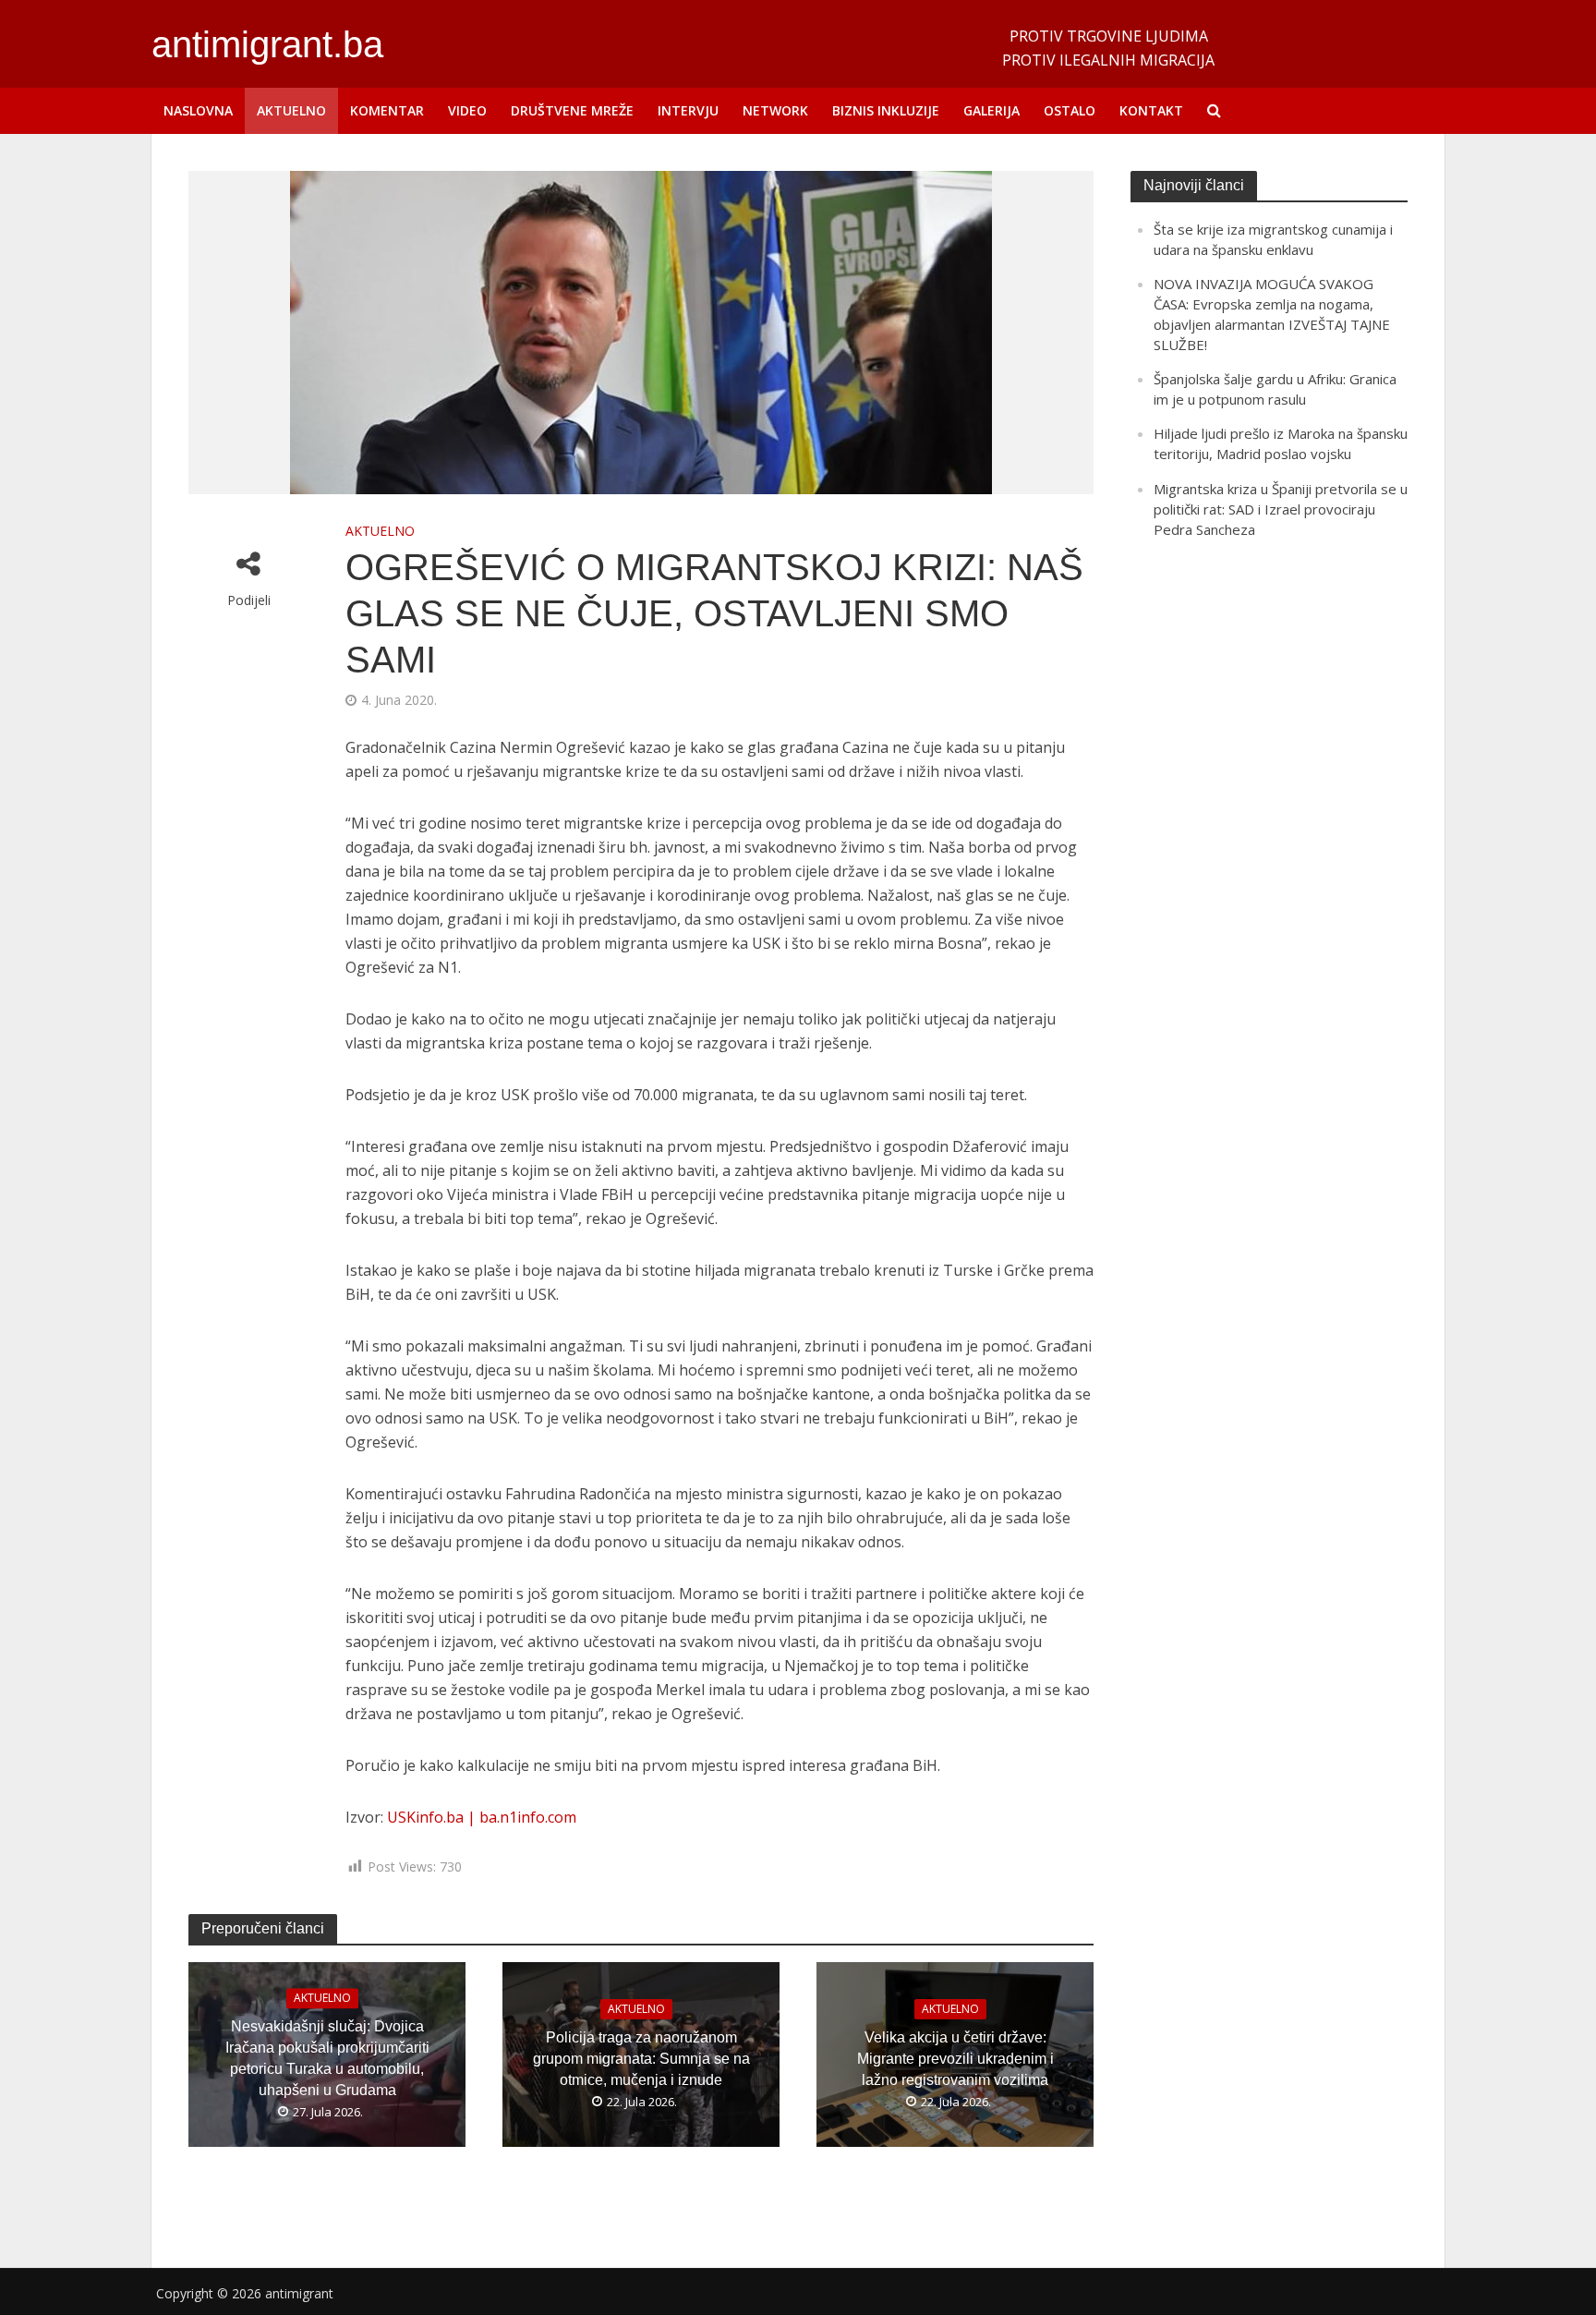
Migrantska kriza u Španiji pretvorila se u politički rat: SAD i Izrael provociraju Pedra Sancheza (1281, 509)
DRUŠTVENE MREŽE (572, 110)
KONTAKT (1151, 110)
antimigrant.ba (267, 44)
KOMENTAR (387, 110)
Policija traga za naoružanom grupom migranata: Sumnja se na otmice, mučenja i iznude (641, 2059)
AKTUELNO (291, 110)
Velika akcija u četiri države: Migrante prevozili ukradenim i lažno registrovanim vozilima (955, 2059)
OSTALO (1070, 110)
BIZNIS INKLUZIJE (886, 110)
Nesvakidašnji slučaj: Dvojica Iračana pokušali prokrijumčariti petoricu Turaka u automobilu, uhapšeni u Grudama (327, 2058)
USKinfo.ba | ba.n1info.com (482, 1817)
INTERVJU (688, 110)
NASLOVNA (198, 110)
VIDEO (467, 110)
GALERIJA (991, 110)
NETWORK (775, 110)
